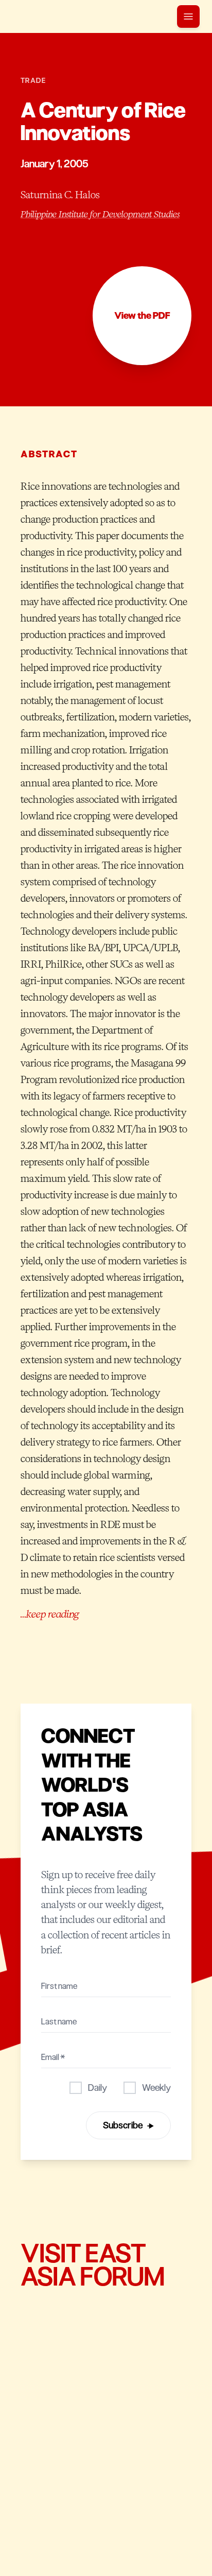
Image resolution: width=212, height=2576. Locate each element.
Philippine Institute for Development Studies (100, 214)
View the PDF (142, 316)
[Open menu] (188, 16)
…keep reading (50, 1614)
